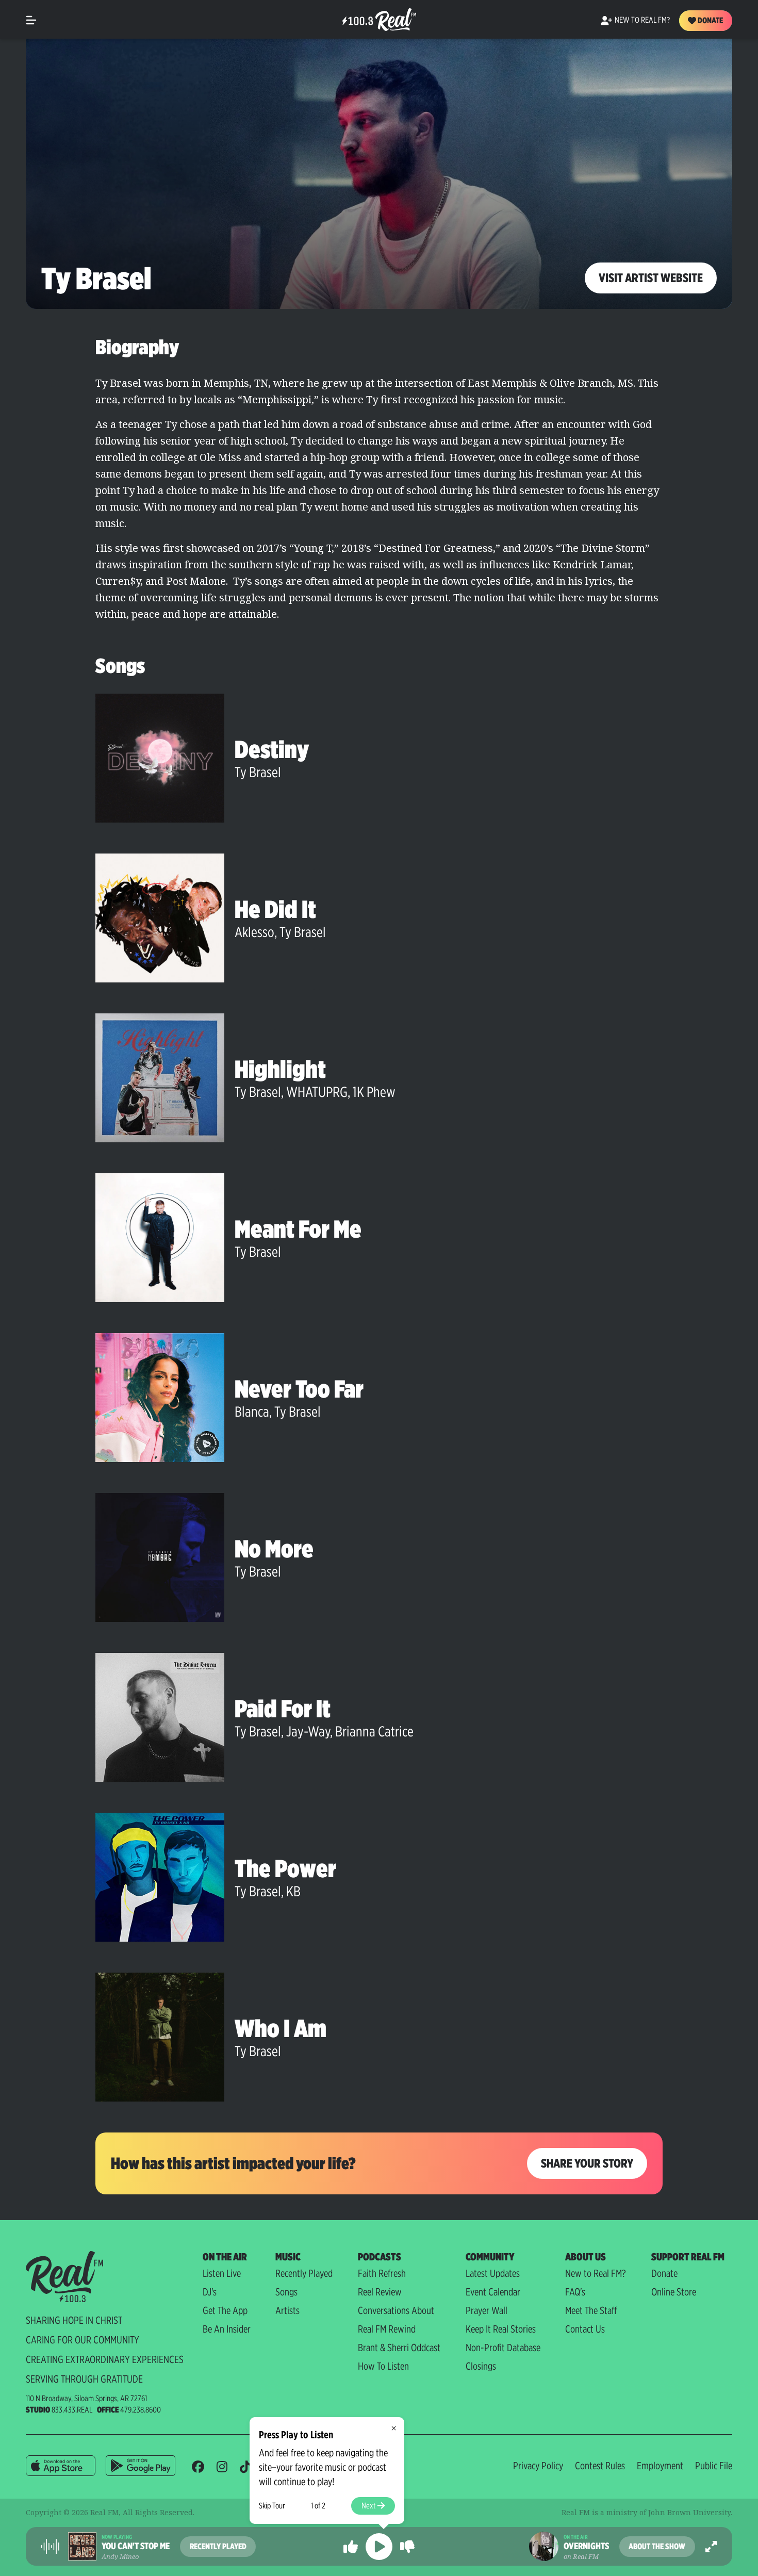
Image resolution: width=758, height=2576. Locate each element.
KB (293, 1891)
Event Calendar (493, 2292)
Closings (481, 2366)
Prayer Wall (487, 2310)
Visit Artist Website (651, 278)
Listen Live (222, 2273)
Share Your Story (587, 2163)
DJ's (210, 2292)
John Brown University (689, 2512)
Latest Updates (493, 2273)
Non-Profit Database (503, 2348)
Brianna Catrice (374, 1731)
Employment (660, 2466)
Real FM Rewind (387, 2329)
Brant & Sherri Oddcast (399, 2348)
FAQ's (575, 2292)
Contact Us (585, 2329)
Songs (286, 2292)
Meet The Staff (591, 2310)
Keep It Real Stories (501, 2329)
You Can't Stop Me (136, 2546)
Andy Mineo (120, 2556)
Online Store (674, 2292)
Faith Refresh (382, 2273)
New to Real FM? (596, 2273)
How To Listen (383, 2366)
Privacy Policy (538, 2466)
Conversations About (396, 2310)
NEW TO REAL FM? (642, 20)
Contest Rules (600, 2466)
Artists (287, 2310)
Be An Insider (227, 2329)
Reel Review (380, 2292)
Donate (710, 20)
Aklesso (254, 932)
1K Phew (374, 1092)
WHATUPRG (317, 1092)
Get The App (225, 2310)
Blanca (252, 1412)
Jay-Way (308, 1731)
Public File (714, 2466)
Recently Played (304, 2273)
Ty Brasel (258, 772)
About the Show (657, 2546)
